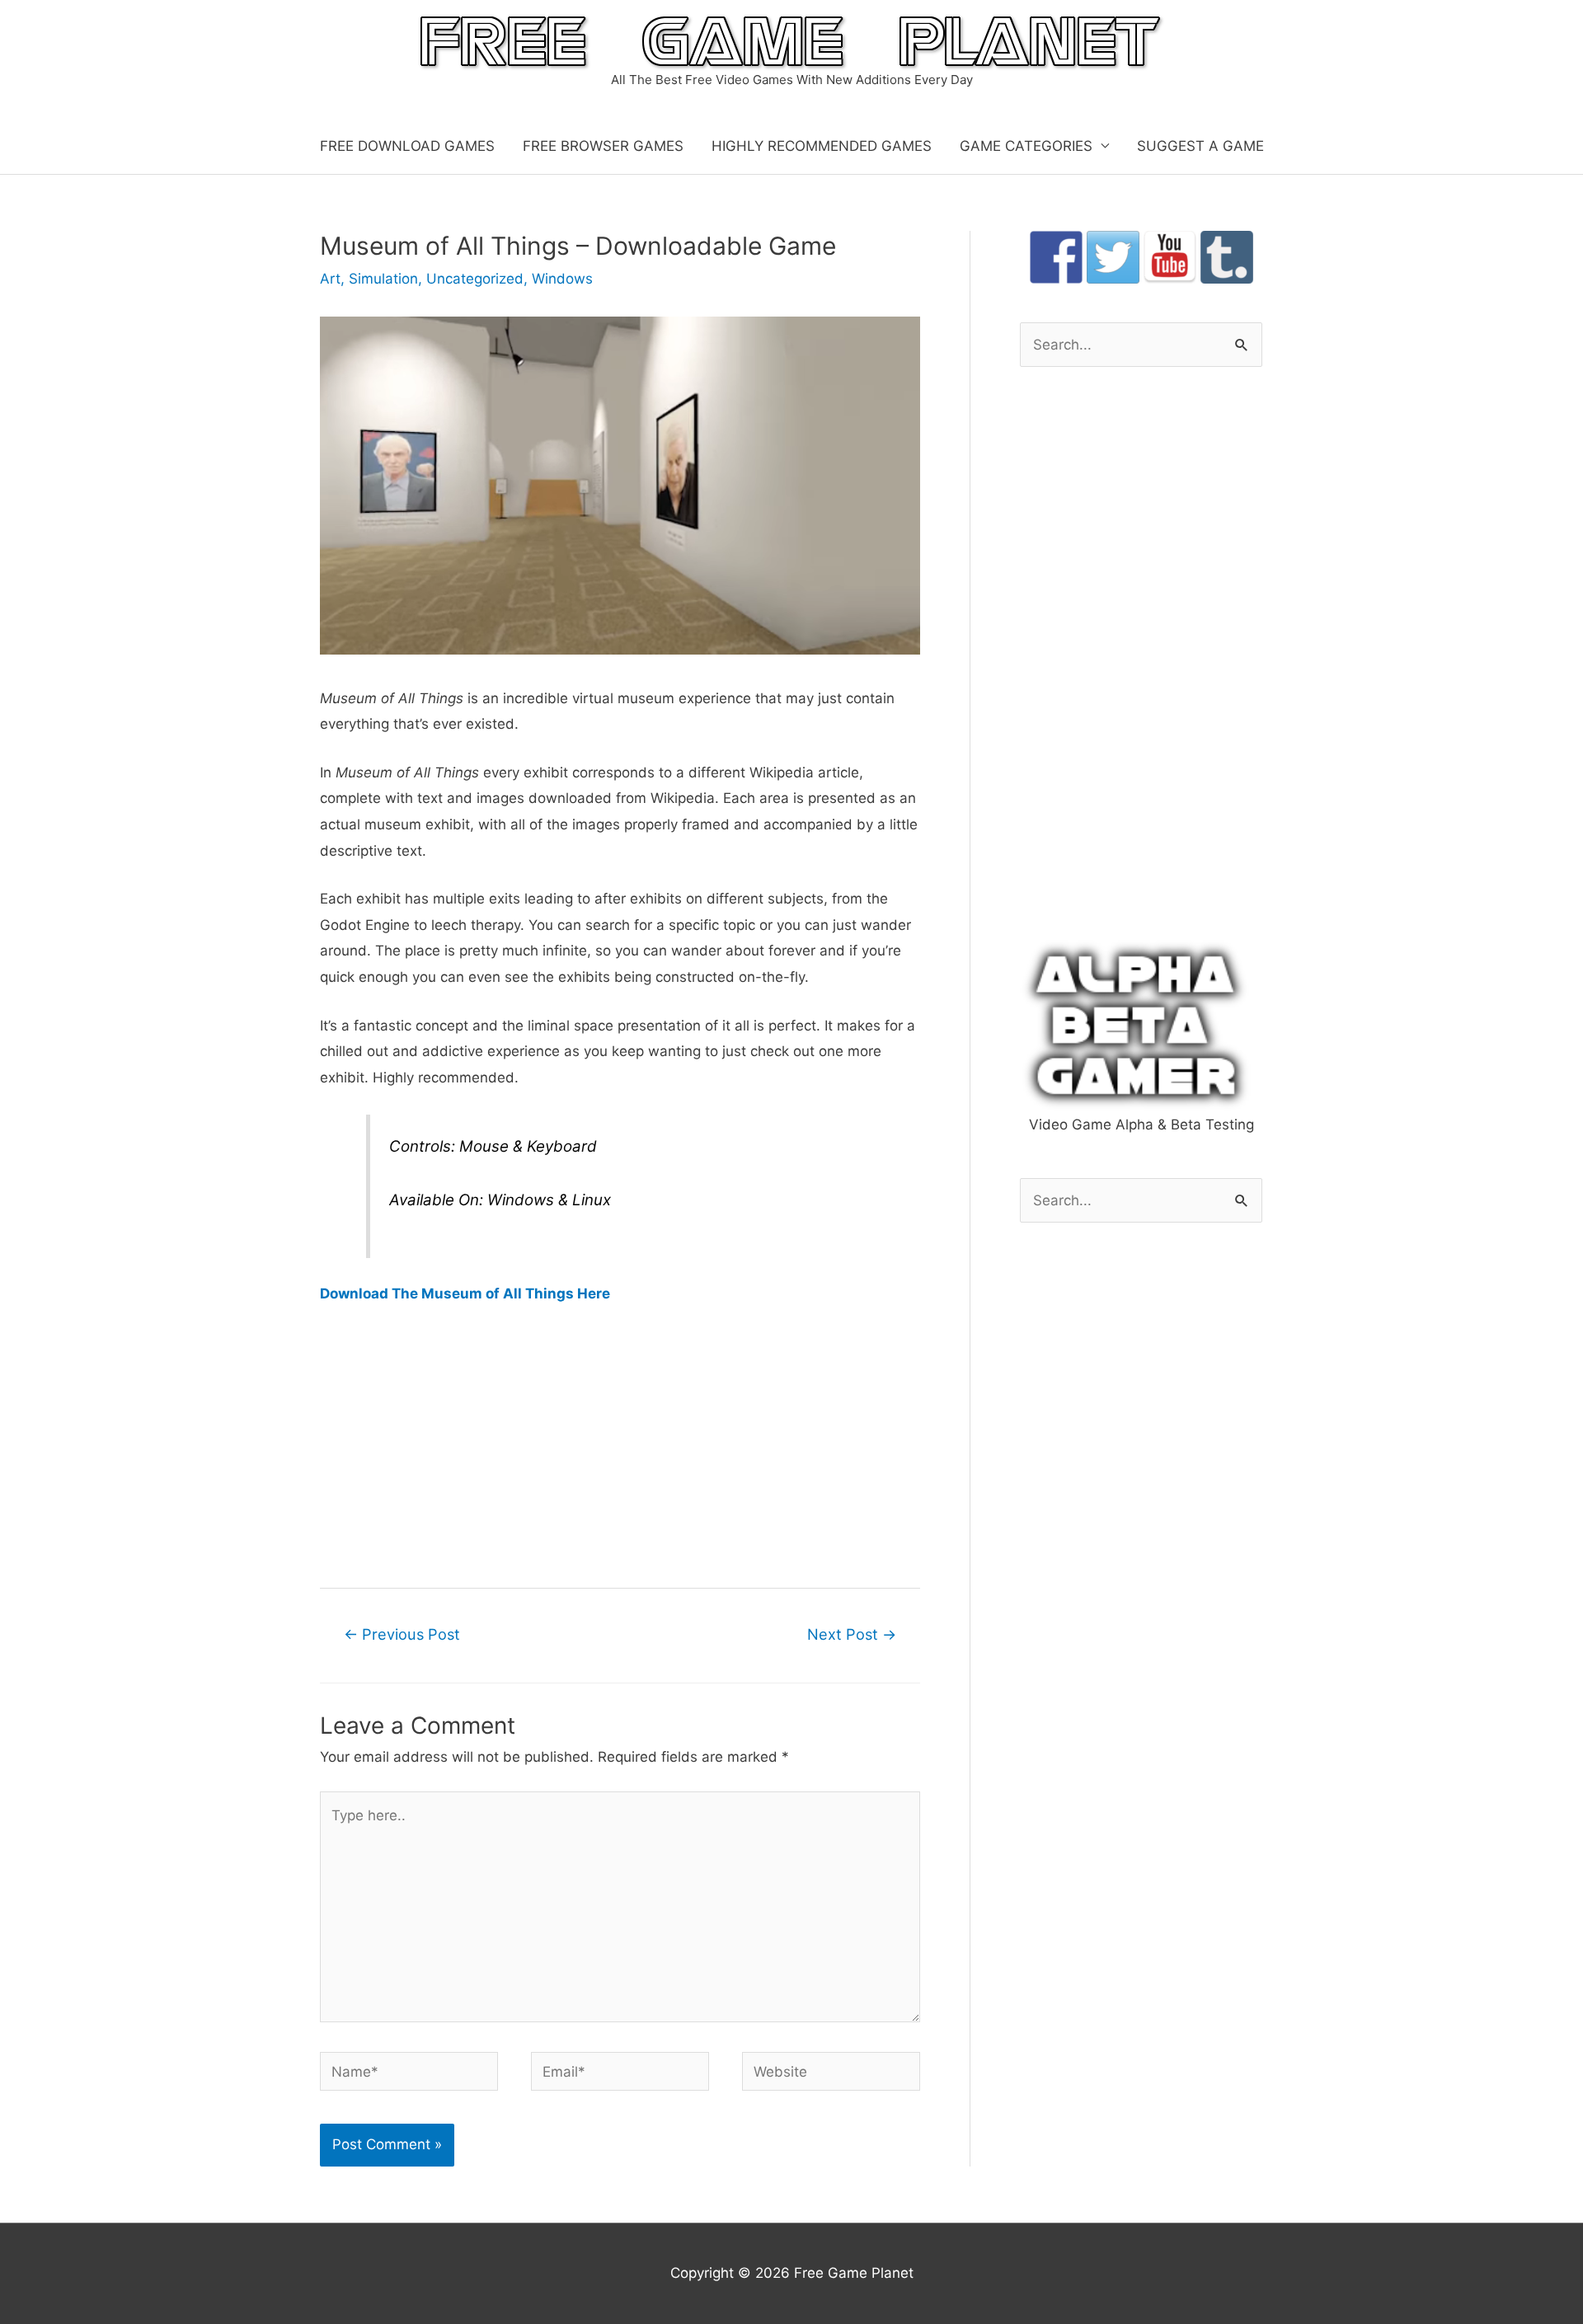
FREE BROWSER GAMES (603, 146)
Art (330, 279)
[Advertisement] (620, 1444)
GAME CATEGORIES (1026, 146)
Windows (562, 279)
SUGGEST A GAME (1200, 146)
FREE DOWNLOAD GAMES (407, 146)
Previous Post (402, 1634)
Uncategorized (475, 279)
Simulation (383, 279)
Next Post (852, 1634)
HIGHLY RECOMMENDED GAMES (822, 146)
